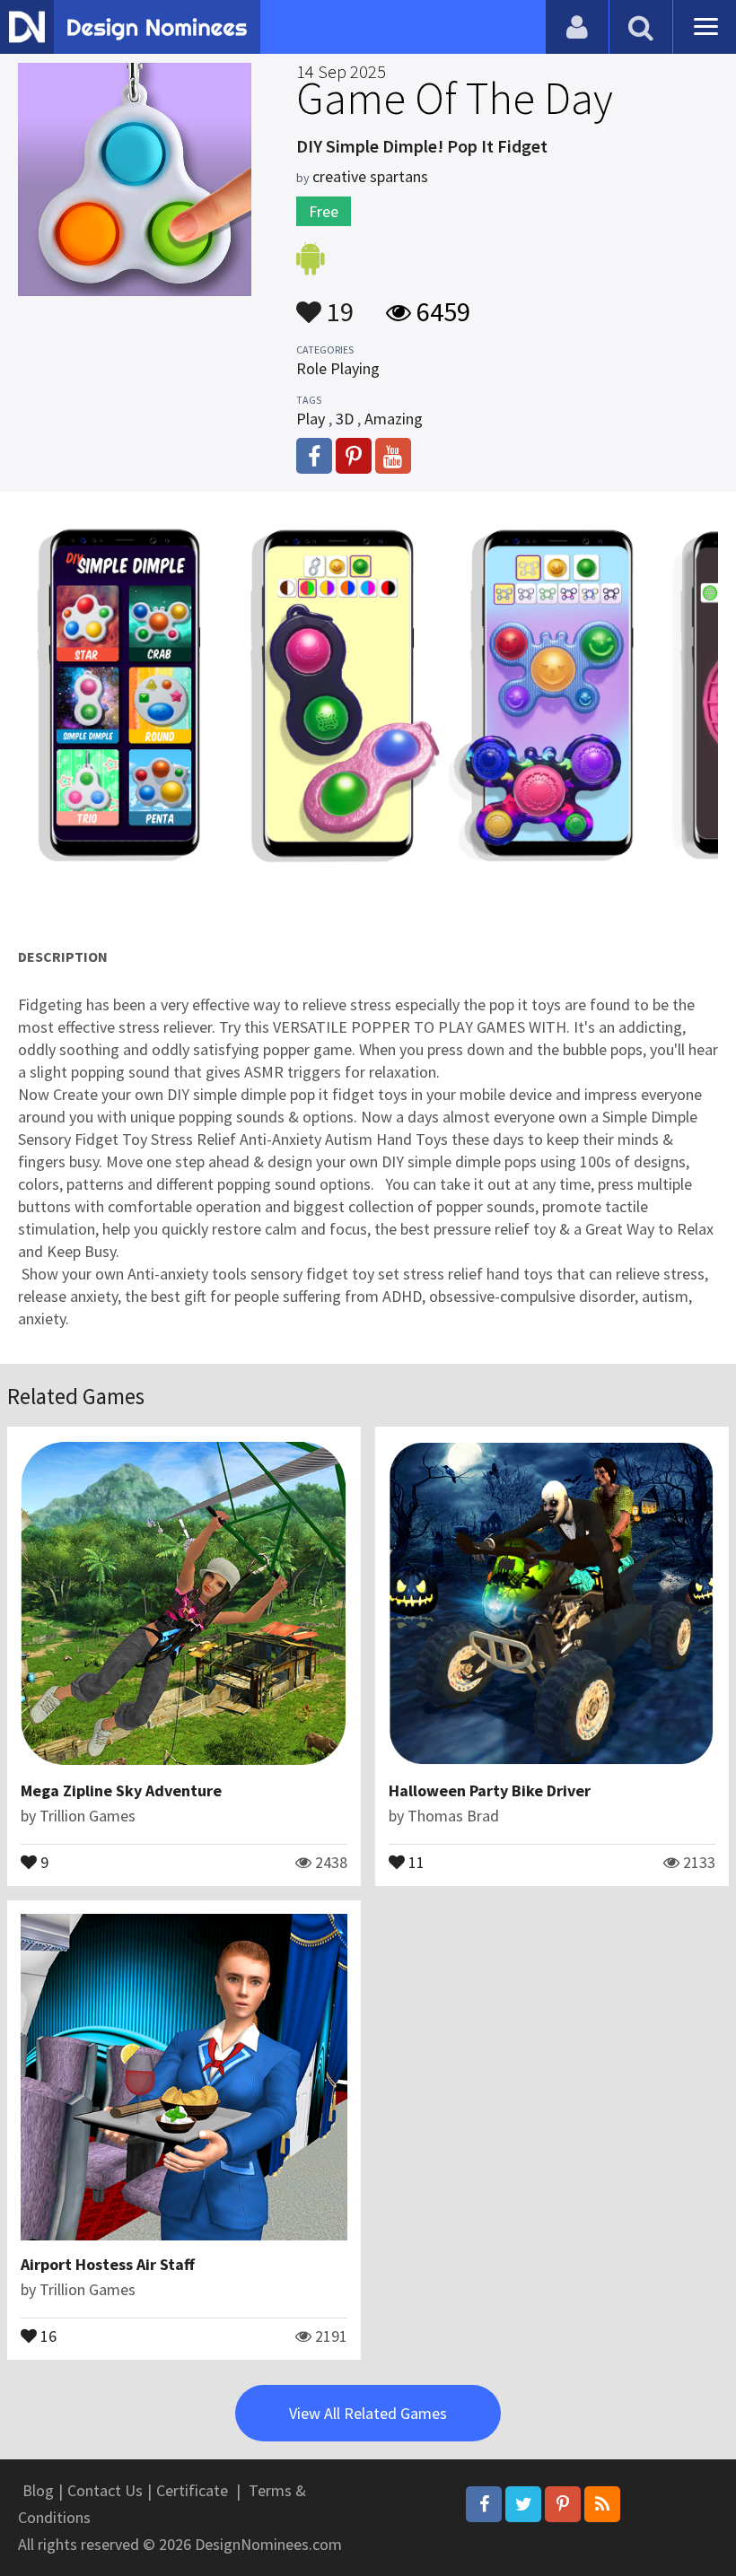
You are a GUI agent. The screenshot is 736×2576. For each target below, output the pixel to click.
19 (337, 303)
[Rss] (602, 2504)
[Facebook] (484, 2504)
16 (47, 2335)
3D (345, 419)
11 (415, 1861)
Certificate (192, 2490)
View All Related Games (368, 2413)
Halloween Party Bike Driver (490, 1790)
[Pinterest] (563, 2504)
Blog (38, 2490)
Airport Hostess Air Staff (108, 2264)
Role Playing (338, 368)
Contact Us (105, 2490)
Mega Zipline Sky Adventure (121, 1790)
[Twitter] (523, 2504)
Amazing (394, 419)
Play (311, 419)
